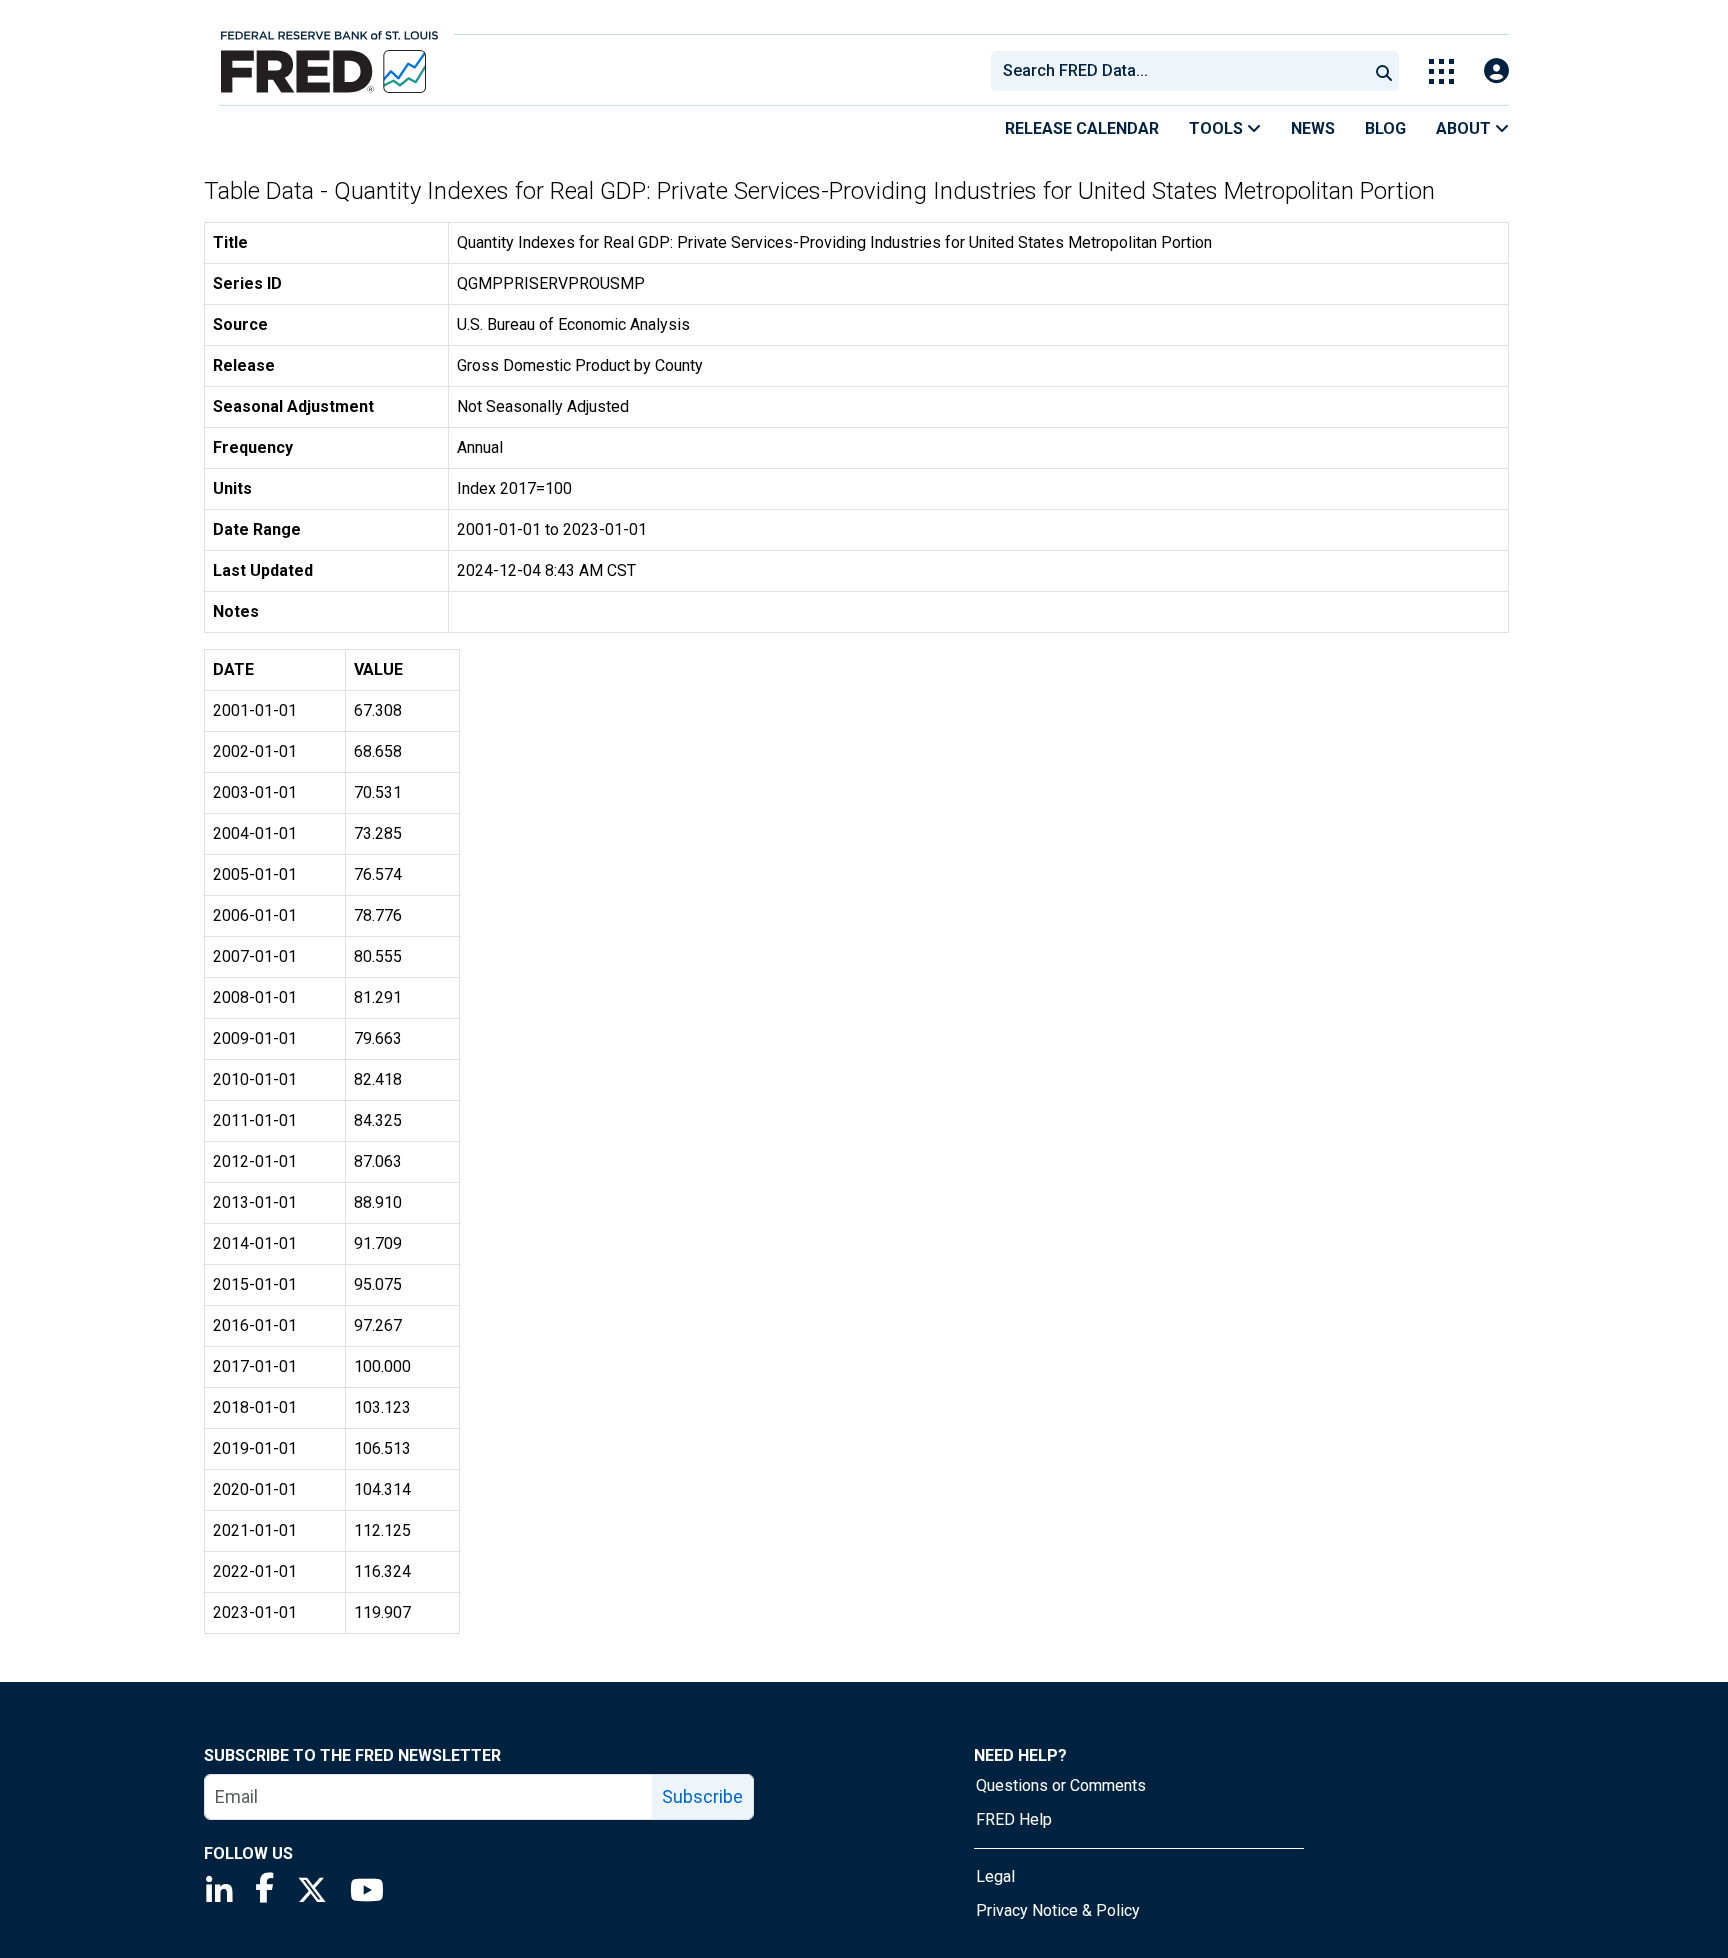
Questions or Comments (1061, 1785)
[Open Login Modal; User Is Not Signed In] (1496, 71)
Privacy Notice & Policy (1058, 1910)
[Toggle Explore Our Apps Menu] (1441, 71)
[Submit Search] (1384, 71)
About (1465, 128)
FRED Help (1014, 1819)
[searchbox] (1183, 71)
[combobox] (1178, 71)
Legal (995, 1876)
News (1313, 128)
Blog (1385, 128)
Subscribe (702, 1796)
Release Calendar (1082, 128)
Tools (1218, 128)
